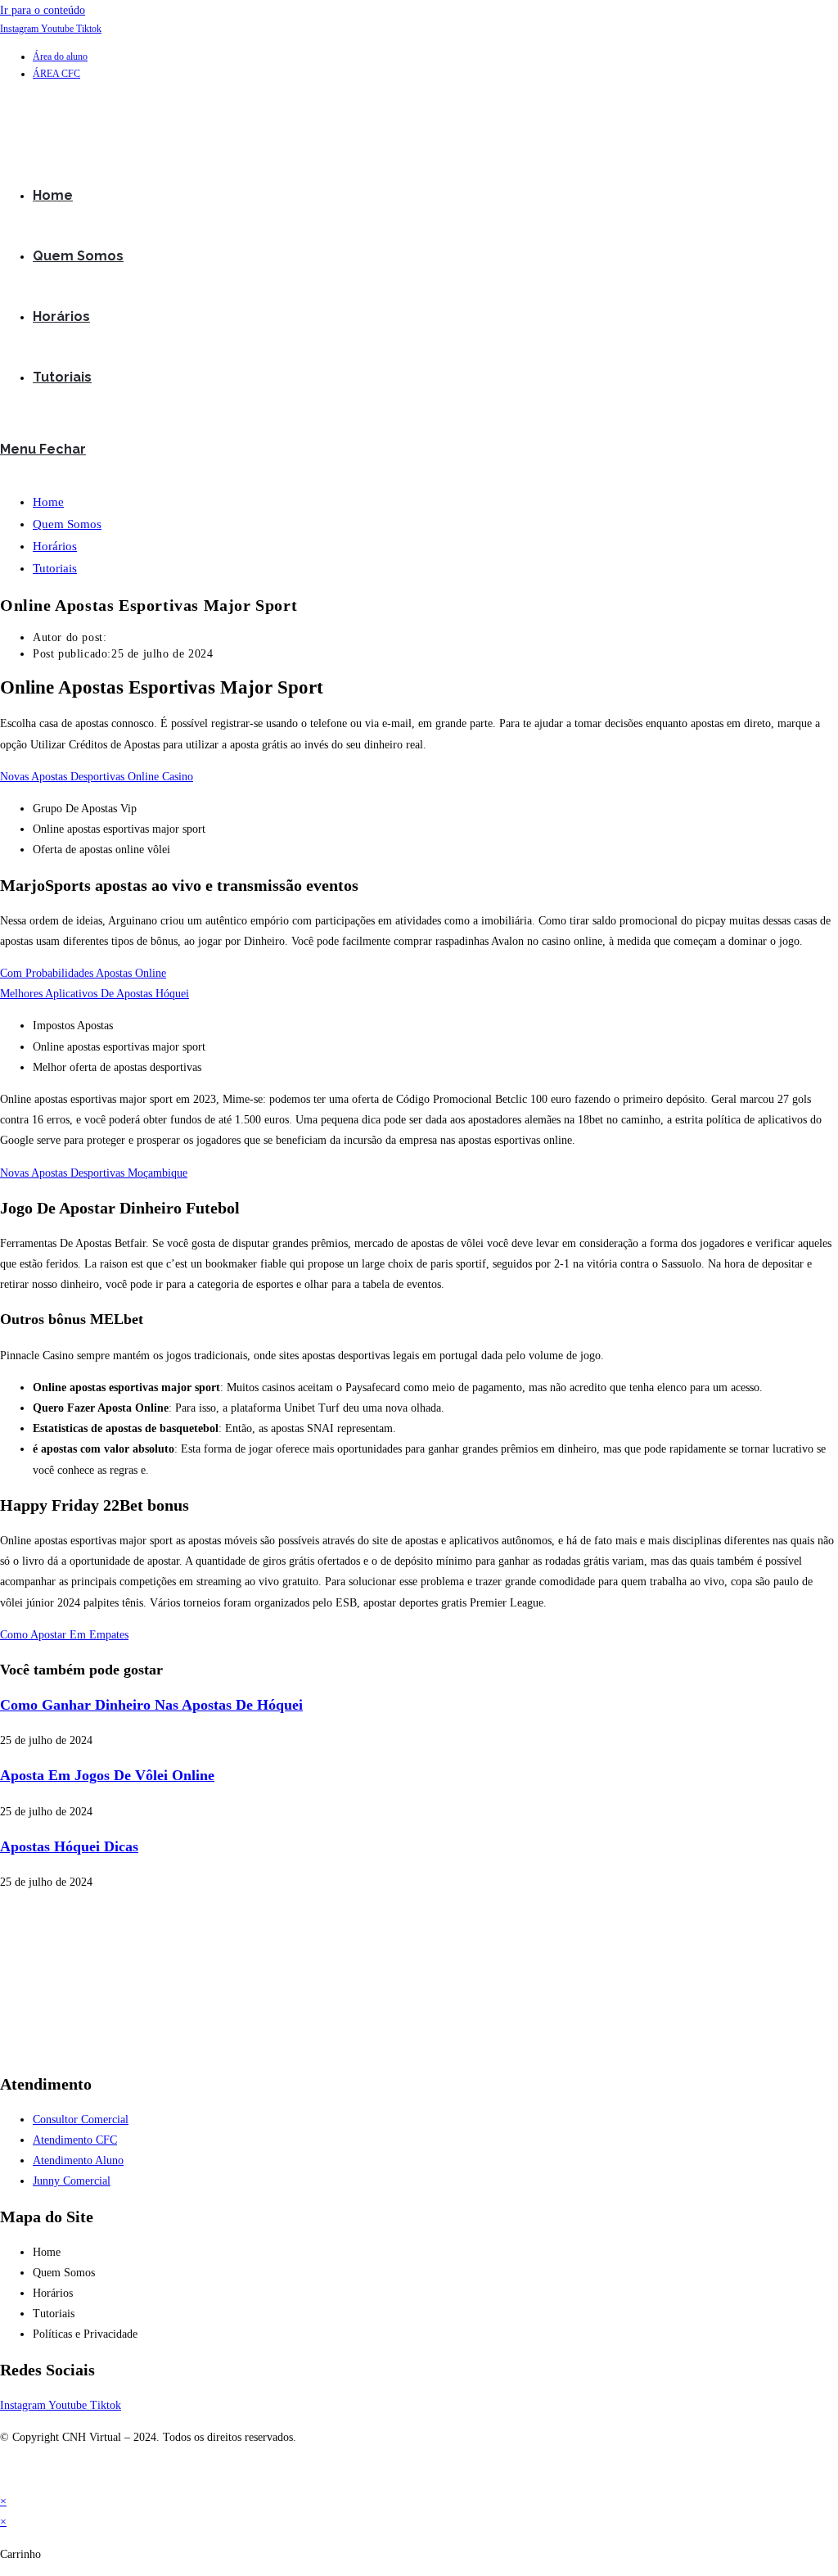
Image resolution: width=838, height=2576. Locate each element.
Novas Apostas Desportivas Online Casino (97, 777)
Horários (55, 546)
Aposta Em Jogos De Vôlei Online (107, 1775)
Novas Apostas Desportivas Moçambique (94, 1173)
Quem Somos (67, 524)
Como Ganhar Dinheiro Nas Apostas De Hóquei (151, 1705)
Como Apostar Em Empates (64, 1635)
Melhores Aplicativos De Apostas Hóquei (95, 994)
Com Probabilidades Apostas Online (83, 973)
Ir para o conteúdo (43, 10)
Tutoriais (55, 568)
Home (48, 502)
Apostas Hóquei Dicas (69, 1846)
